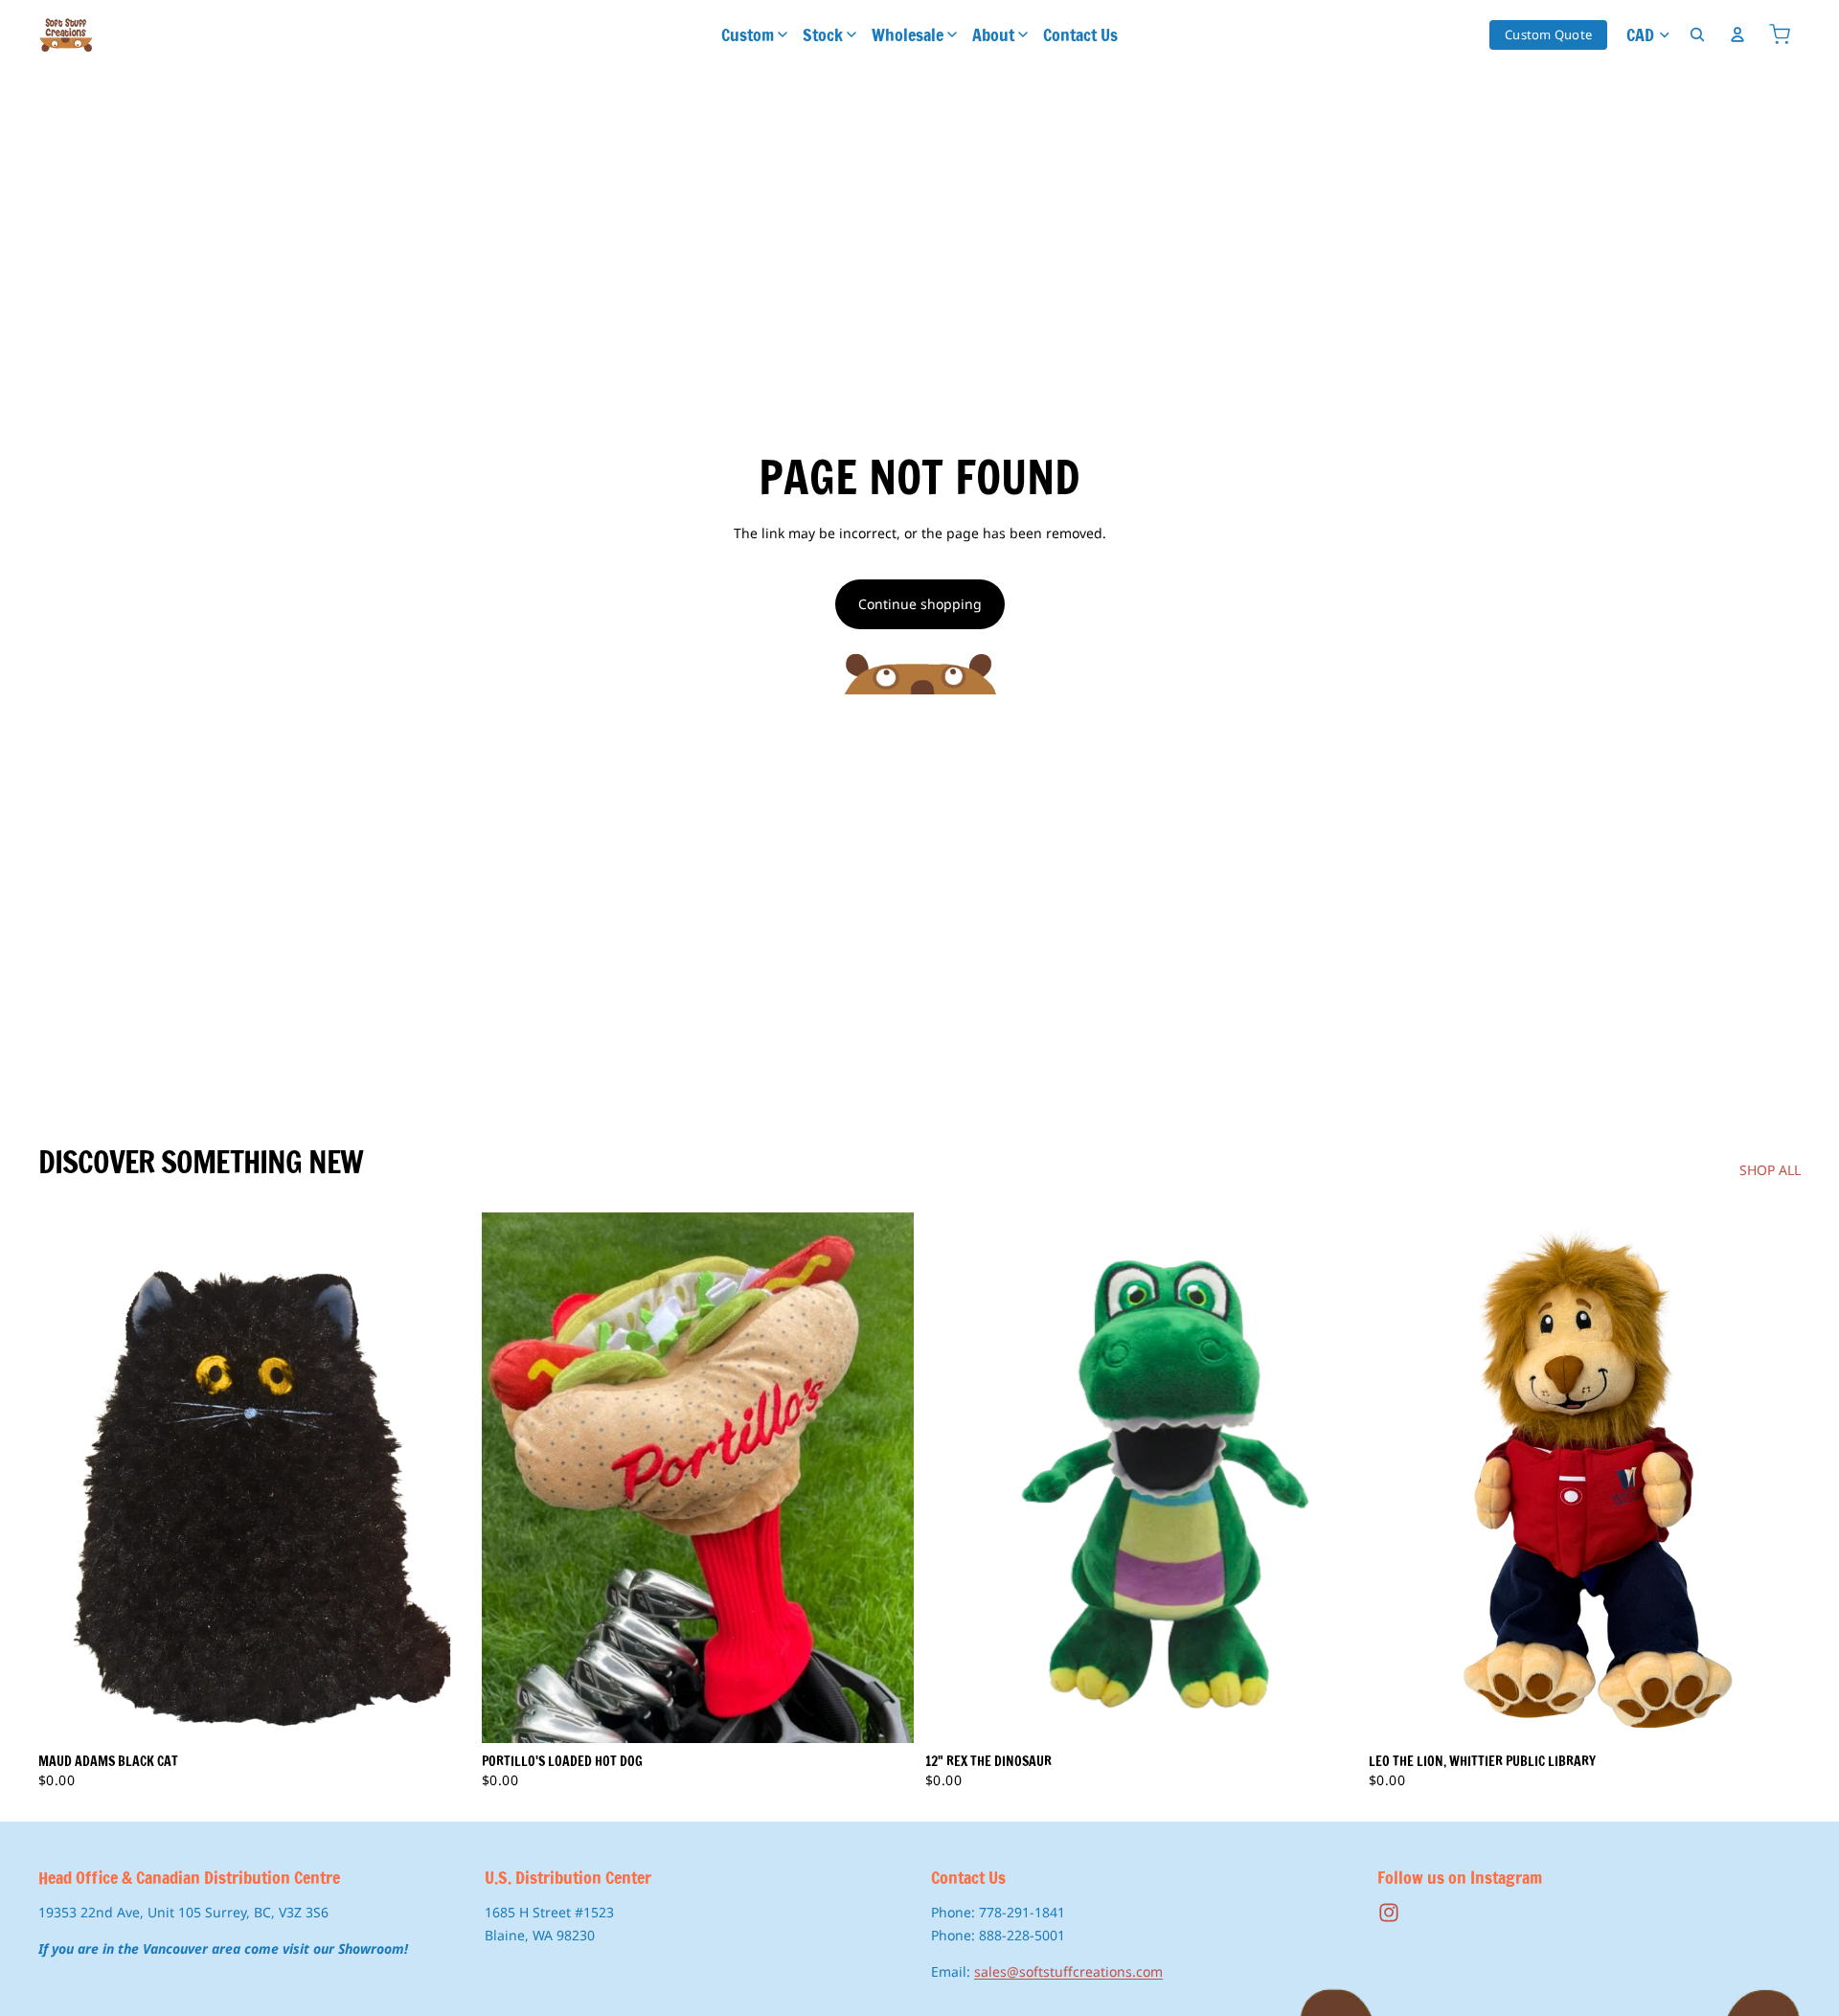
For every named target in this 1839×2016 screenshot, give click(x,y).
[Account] (1737, 34)
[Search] (1697, 34)
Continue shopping (920, 604)
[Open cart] (1780, 34)
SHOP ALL (1770, 1170)
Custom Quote (1548, 34)
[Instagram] (1389, 1913)
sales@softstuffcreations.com (1068, 1971)
